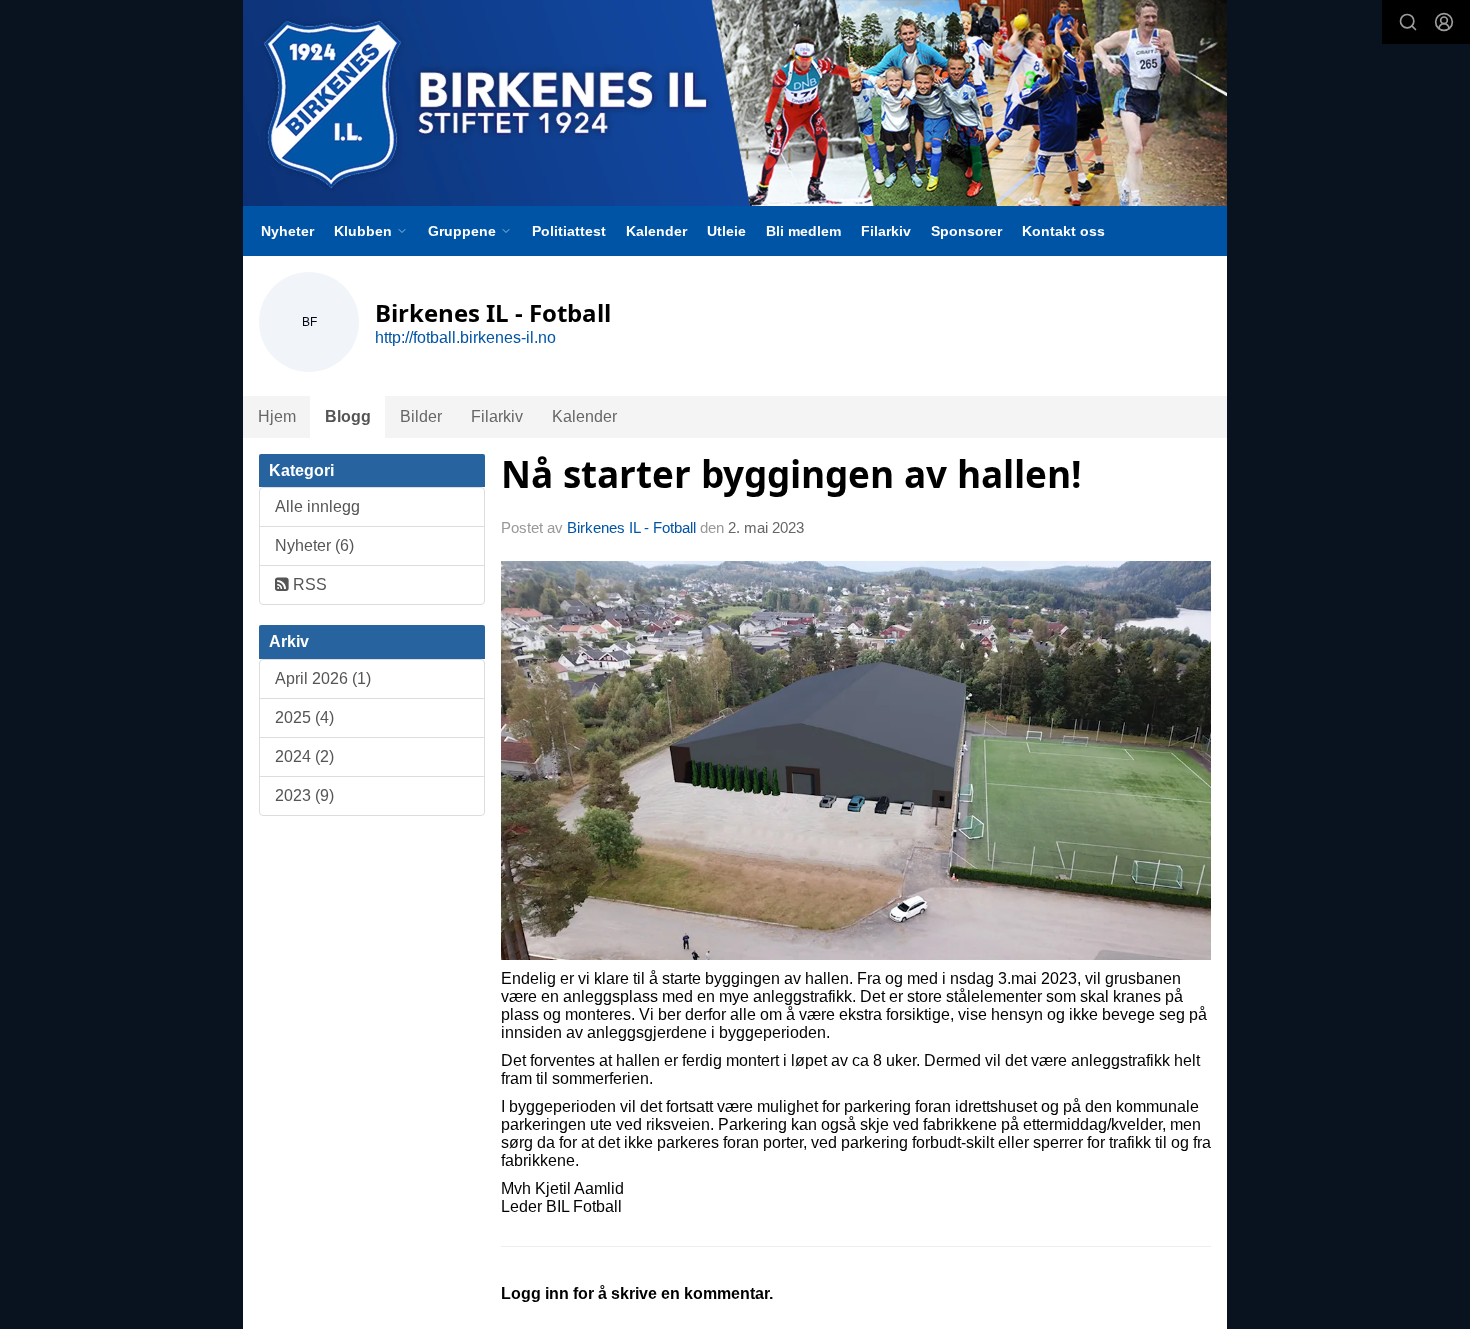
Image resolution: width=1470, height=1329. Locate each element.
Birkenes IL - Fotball (631, 527)
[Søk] (1408, 22)
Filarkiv (886, 231)
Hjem (277, 416)
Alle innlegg (317, 506)
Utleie (726, 231)
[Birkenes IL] (735, 103)
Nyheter (287, 231)
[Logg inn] (1444, 22)
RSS (308, 584)
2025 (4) (304, 717)
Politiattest (569, 231)
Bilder (421, 416)
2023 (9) (304, 795)
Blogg (348, 416)
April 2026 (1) (323, 678)
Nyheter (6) (314, 545)
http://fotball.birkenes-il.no (465, 337)
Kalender (656, 231)
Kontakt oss (1063, 231)
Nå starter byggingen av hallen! (791, 474)
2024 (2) (304, 756)
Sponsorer (966, 231)
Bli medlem (803, 231)
